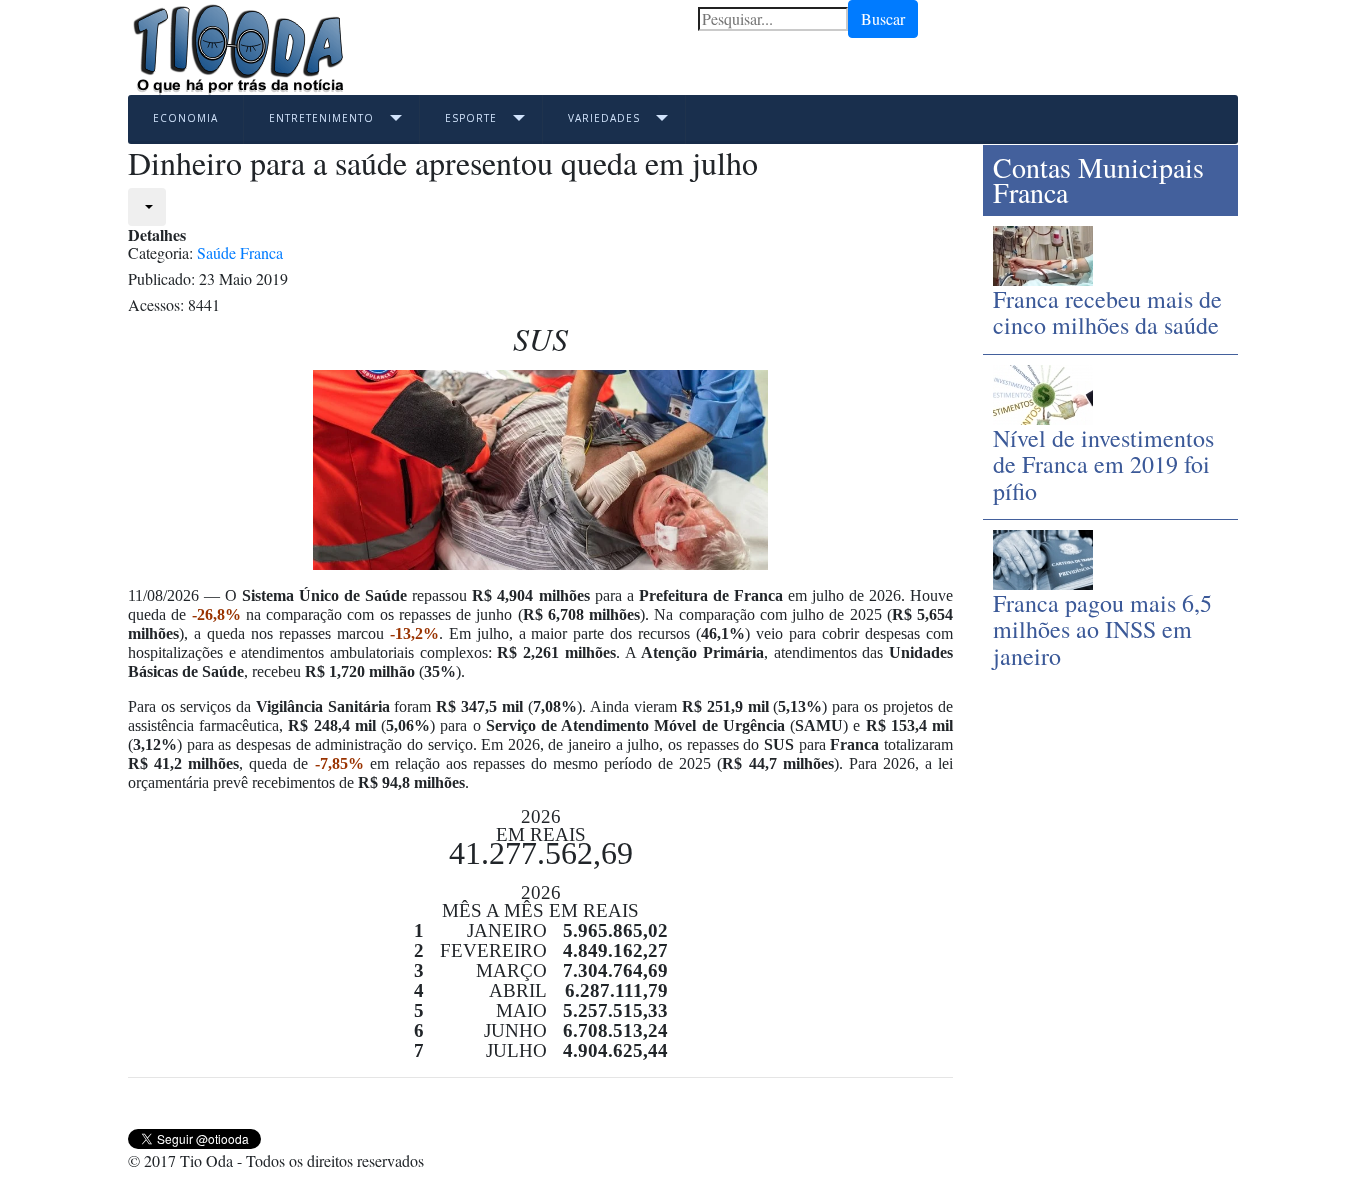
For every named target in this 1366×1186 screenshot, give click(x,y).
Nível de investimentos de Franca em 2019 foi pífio (1103, 464)
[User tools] (147, 207)
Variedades (604, 118)
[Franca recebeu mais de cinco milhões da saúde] (1043, 253)
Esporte (471, 118)
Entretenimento (321, 118)
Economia (185, 118)
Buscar (883, 18)
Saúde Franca (240, 252)
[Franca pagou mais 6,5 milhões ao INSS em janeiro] (1043, 557)
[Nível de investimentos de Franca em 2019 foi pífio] (1043, 391)
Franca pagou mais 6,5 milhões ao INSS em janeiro (1102, 629)
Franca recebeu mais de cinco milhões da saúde (1107, 312)
